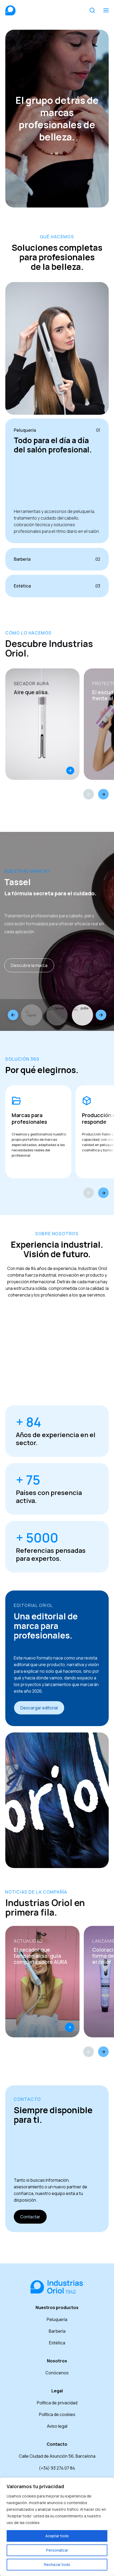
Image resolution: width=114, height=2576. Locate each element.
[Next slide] (101, 1015)
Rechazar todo (57, 2564)
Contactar (30, 2217)
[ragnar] (32, 1015)
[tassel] (57, 1015)
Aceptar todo (57, 2536)
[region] (57, 2527)
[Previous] (89, 794)
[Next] (103, 794)
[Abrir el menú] (106, 10)
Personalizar (57, 2550)
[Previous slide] (13, 1015)
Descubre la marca (29, 965)
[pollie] (82, 1015)
